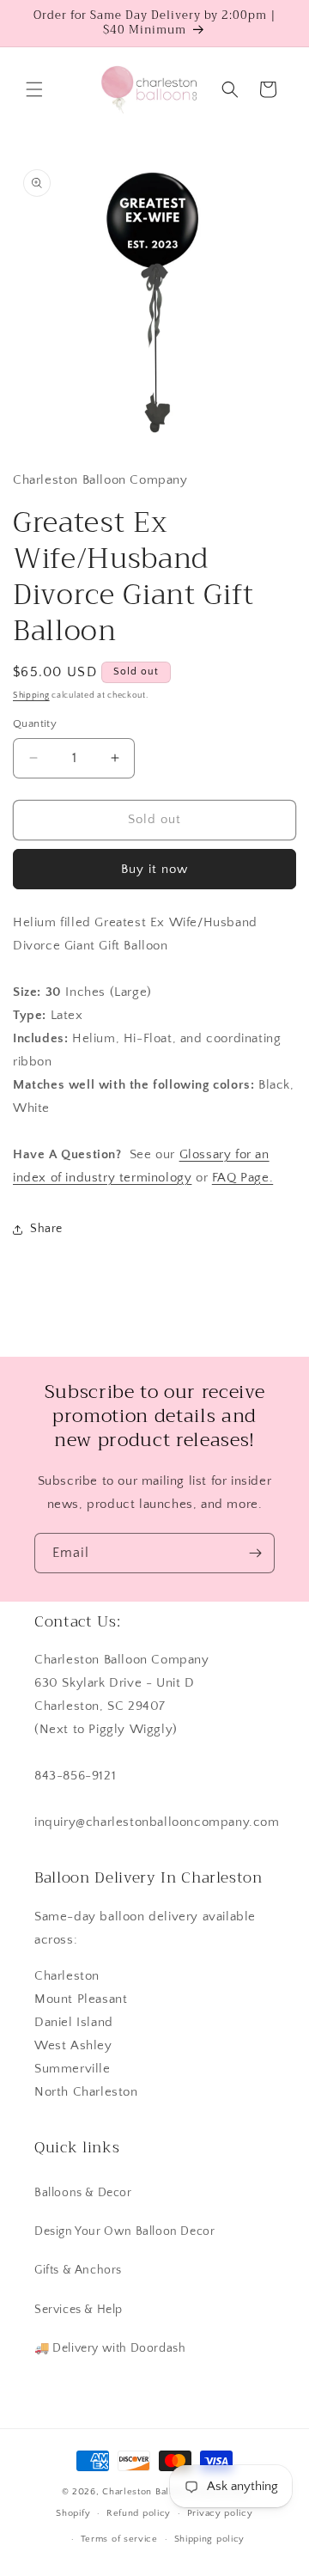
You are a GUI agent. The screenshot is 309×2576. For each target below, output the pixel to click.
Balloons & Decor (83, 2193)
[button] (34, 89)
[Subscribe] (255, 1553)
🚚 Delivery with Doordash (110, 2348)
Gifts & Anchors (78, 2270)
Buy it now (154, 869)
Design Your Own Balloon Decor (124, 2231)
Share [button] (46, 1229)
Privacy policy (220, 2513)
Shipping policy (210, 2539)
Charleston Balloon (146, 2492)
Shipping (31, 696)
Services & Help (79, 2310)
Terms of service (119, 2539)
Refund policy (139, 2513)
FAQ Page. (242, 1178)
